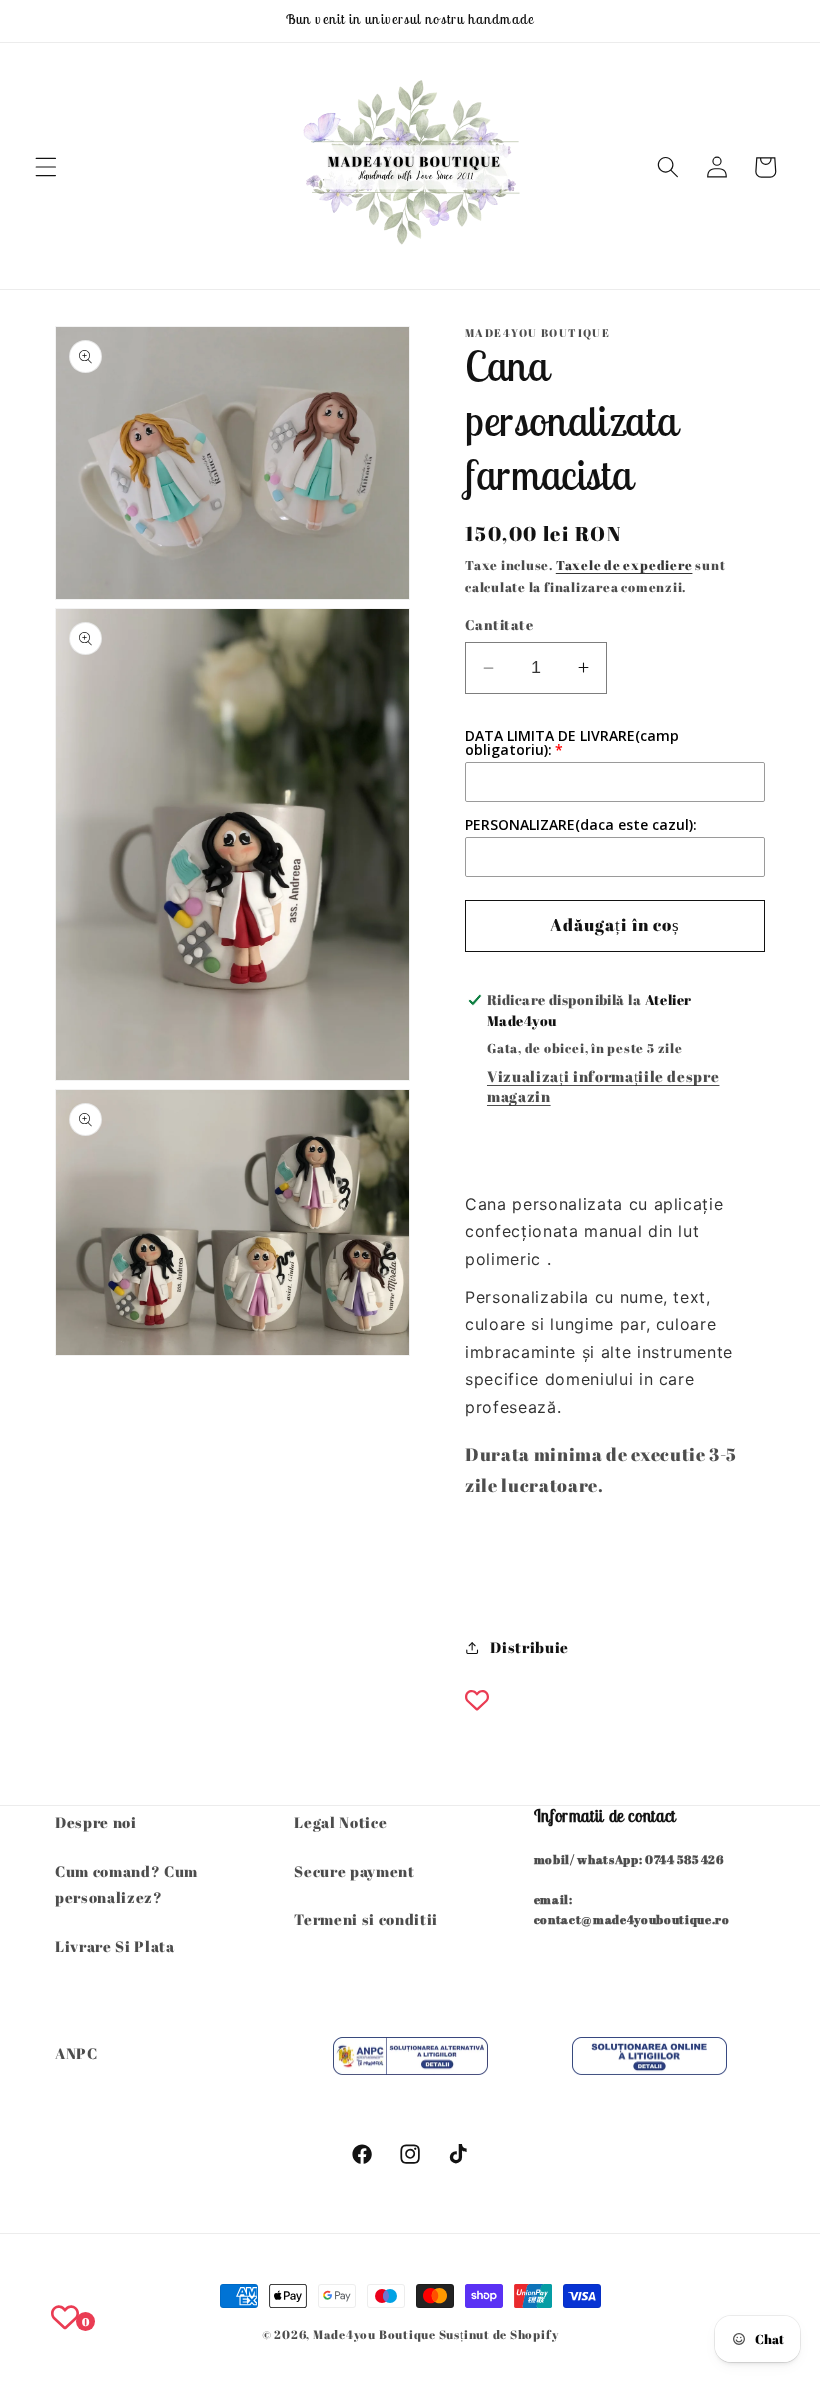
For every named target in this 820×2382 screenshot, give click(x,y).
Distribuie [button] (529, 1647)
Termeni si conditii (366, 1919)
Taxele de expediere (624, 565)
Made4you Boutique (376, 2334)
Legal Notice (340, 1822)
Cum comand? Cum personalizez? (126, 1884)
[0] (65, 2317)
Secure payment (354, 1871)
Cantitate (499, 624)
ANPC (76, 2053)
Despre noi (96, 1822)
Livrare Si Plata (115, 1946)
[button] (46, 167)
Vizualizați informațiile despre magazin (603, 1086)
